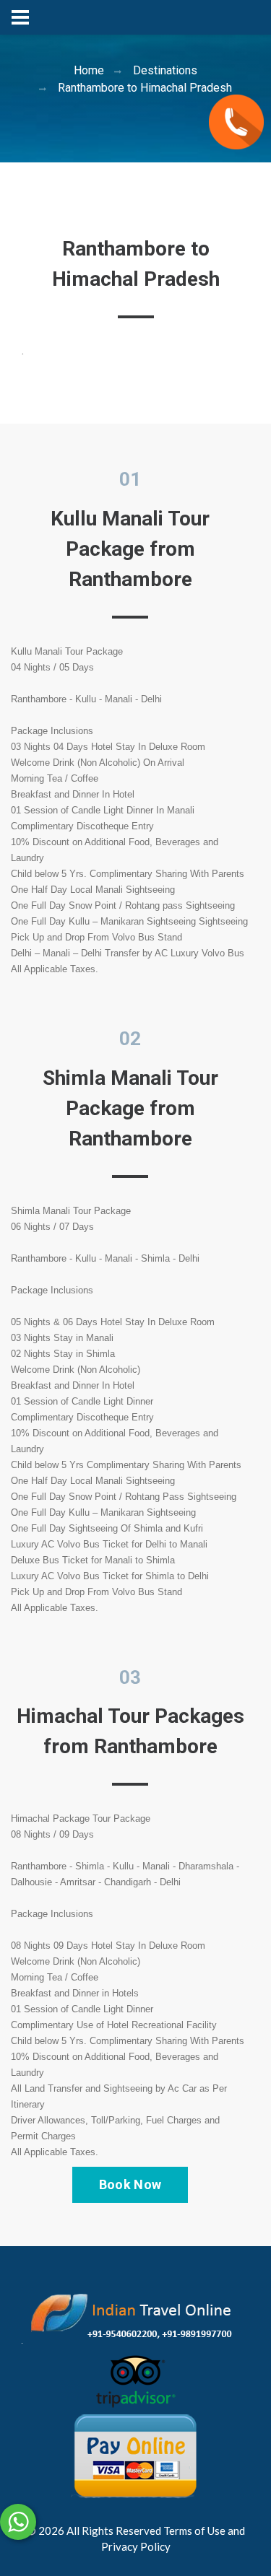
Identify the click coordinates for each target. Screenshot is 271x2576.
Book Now (130, 2184)
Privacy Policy (136, 2546)
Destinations (165, 70)
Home (89, 70)
